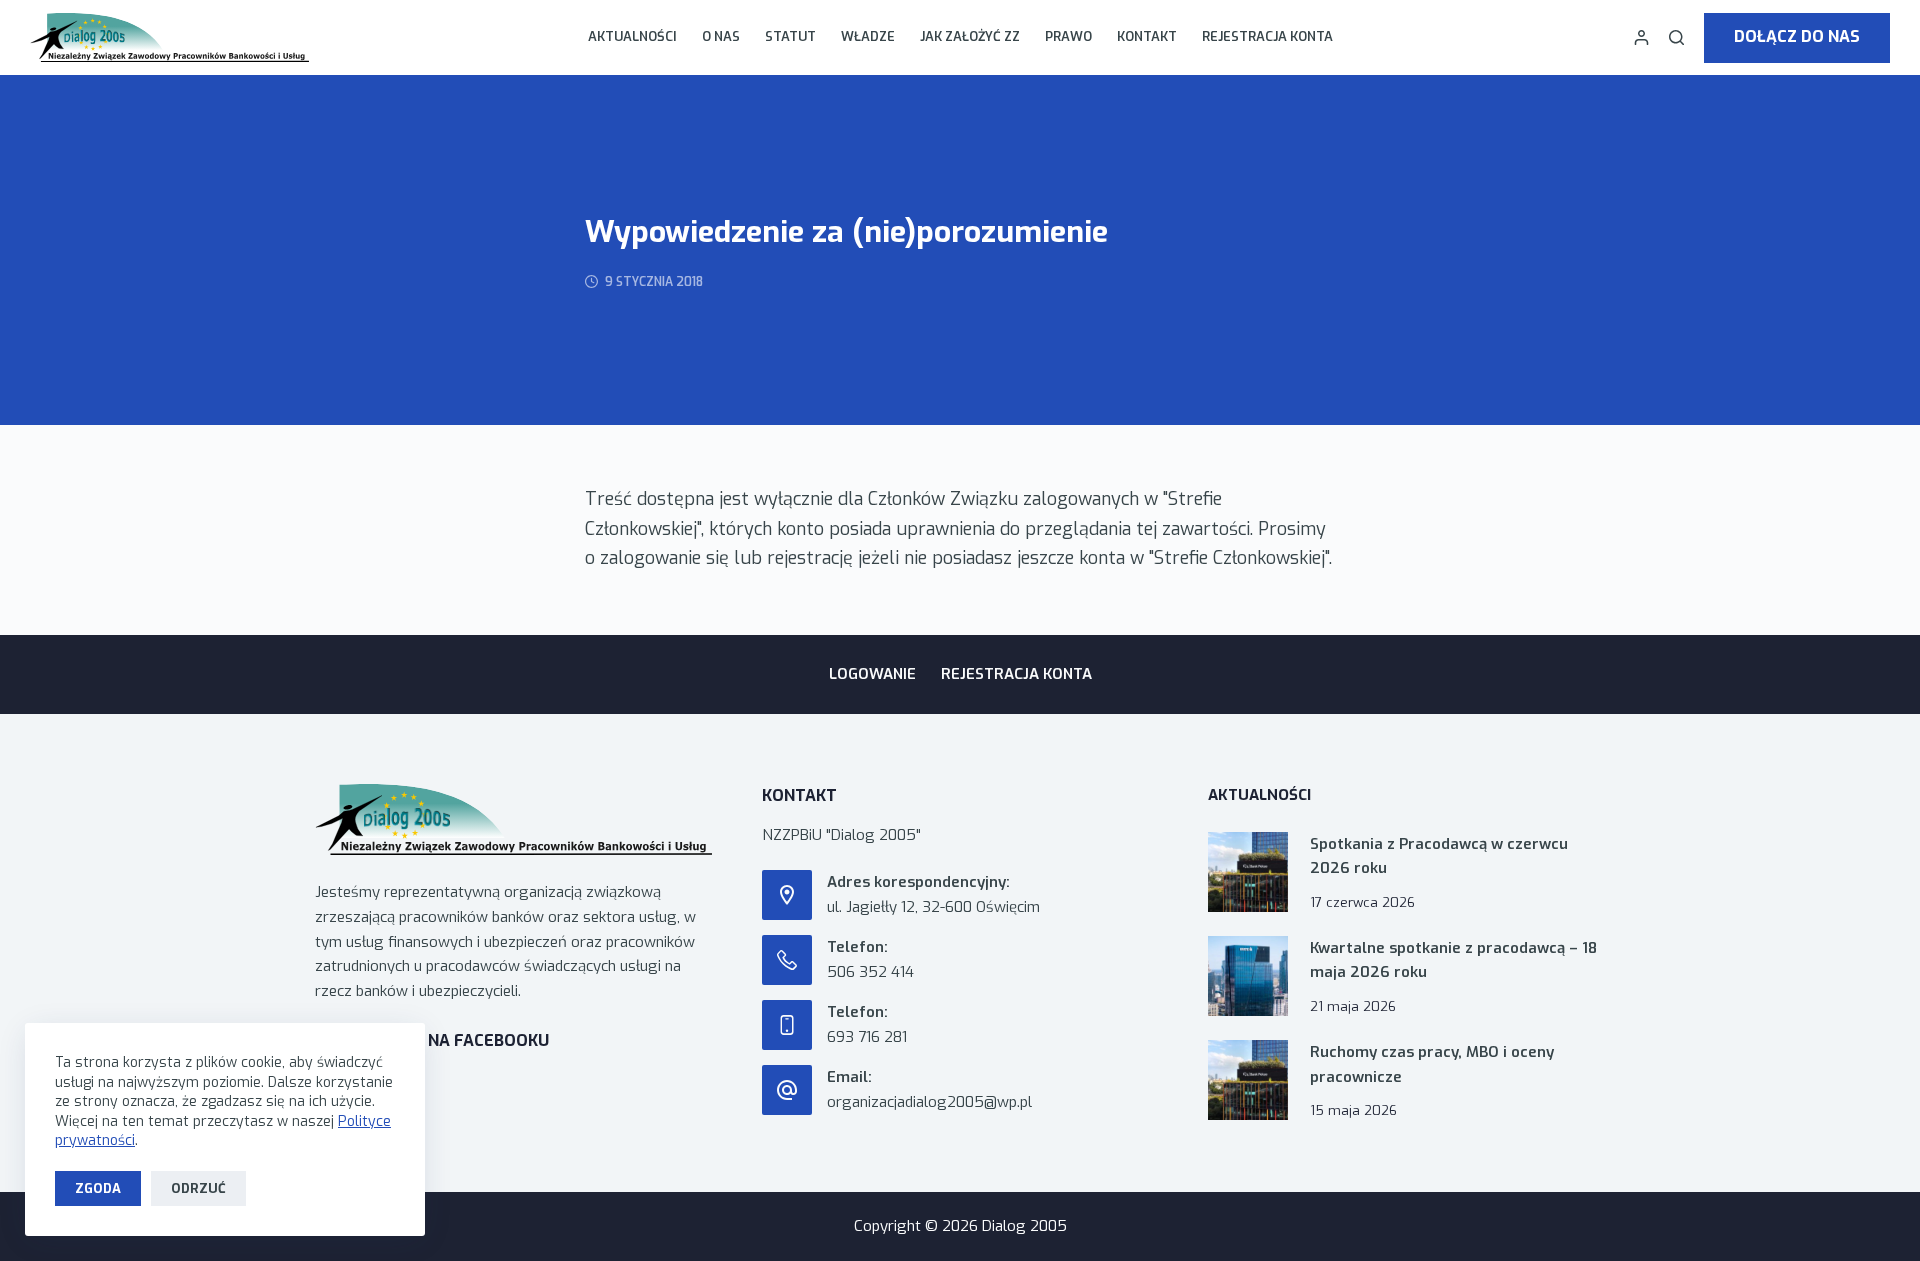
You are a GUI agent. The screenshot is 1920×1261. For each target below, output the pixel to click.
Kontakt (1147, 36)
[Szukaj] (1676, 37)
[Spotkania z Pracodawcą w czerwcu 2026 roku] (1248, 872)
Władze (868, 36)
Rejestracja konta (1267, 36)
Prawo (1068, 36)
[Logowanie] (1641, 37)
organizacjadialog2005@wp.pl (929, 1102)
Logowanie (872, 674)
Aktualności (632, 36)
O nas (721, 36)
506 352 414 (870, 972)
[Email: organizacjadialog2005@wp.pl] (787, 1090)
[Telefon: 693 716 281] (787, 1025)
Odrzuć (198, 1188)
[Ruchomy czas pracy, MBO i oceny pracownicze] (1248, 1080)
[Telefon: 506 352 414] (787, 960)
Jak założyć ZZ (970, 36)
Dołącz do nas (1797, 36)
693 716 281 (867, 1037)
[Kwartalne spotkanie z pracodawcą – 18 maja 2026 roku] (1248, 976)
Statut (790, 36)
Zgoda (98, 1188)
